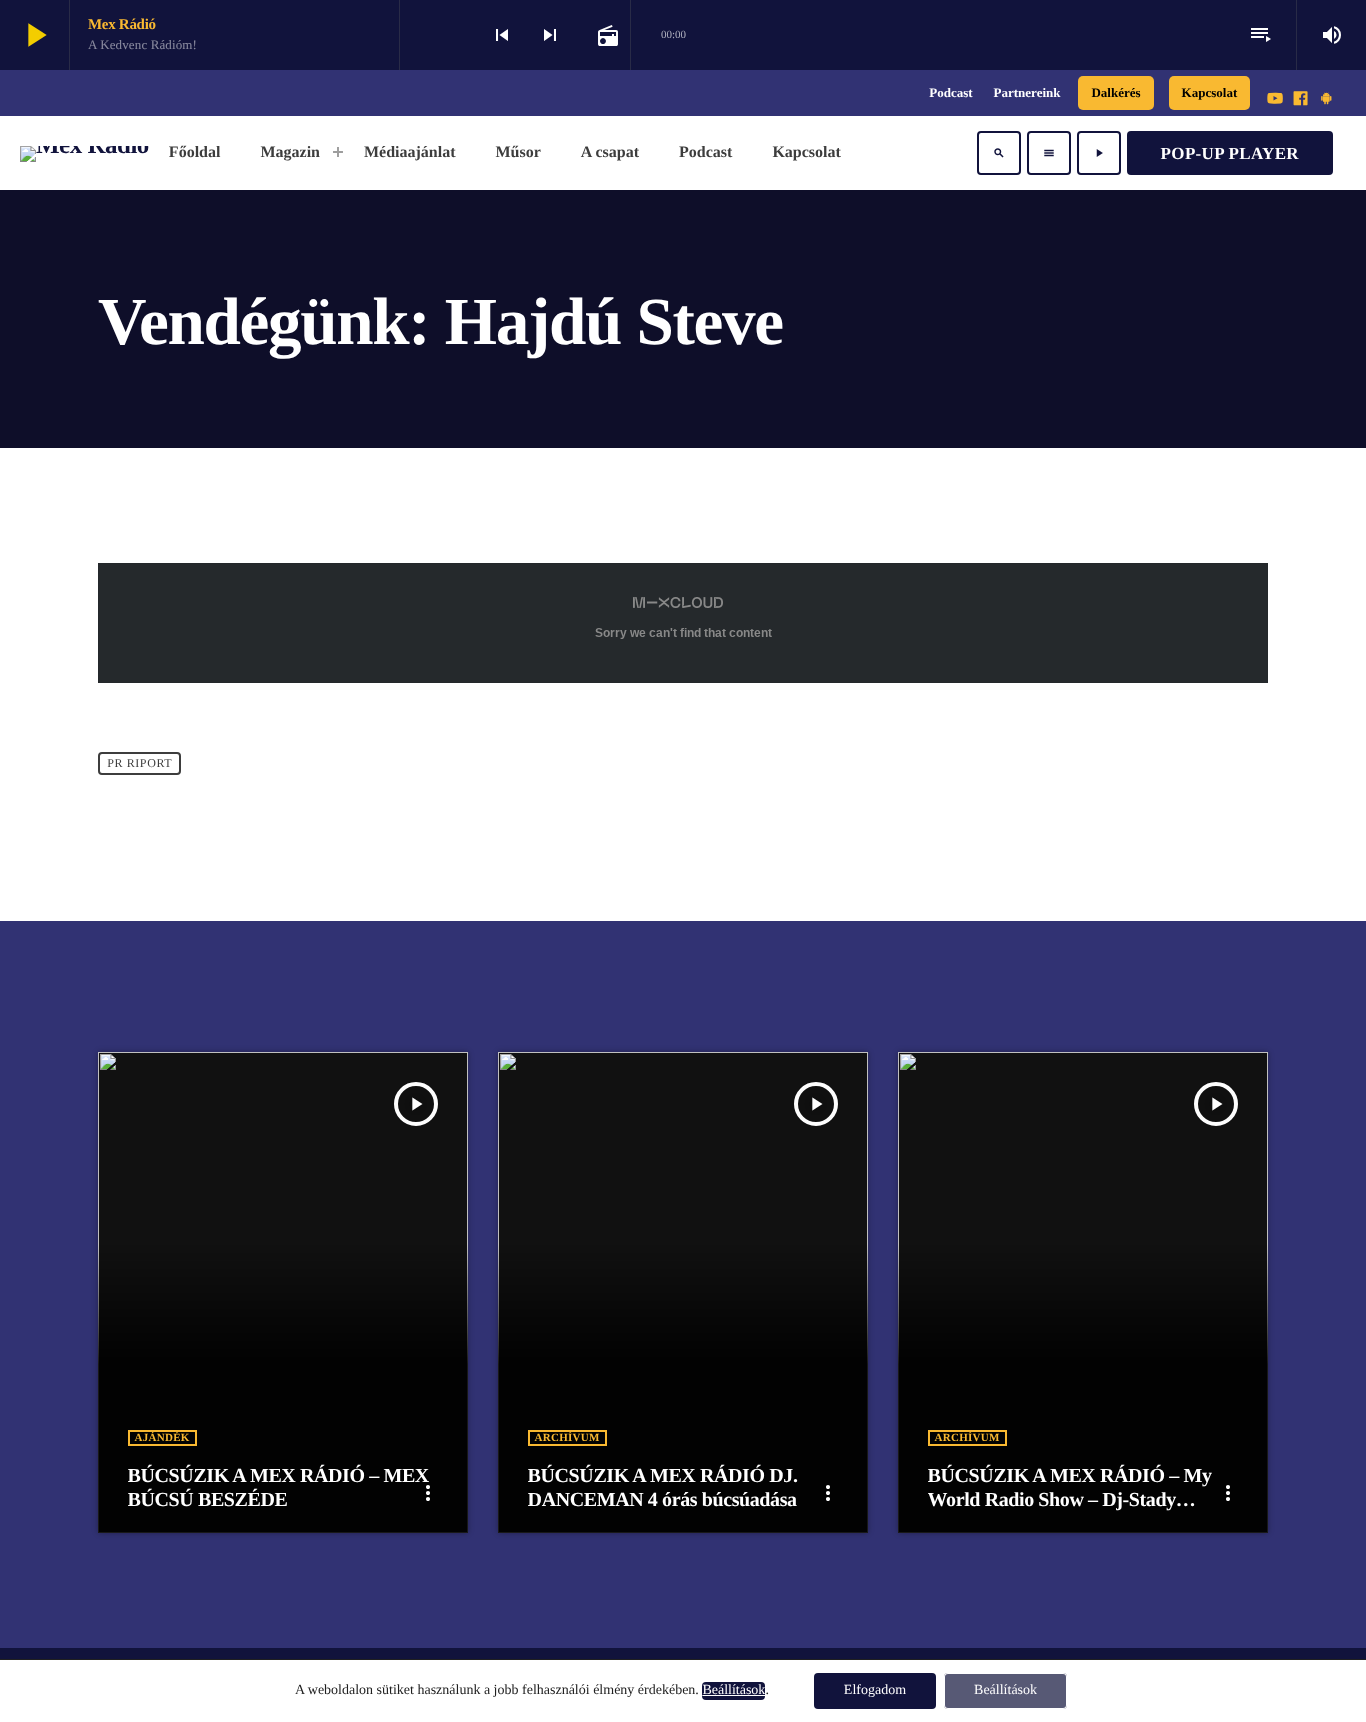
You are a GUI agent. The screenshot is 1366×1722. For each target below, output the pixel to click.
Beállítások (733, 1690)
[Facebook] (1301, 100)
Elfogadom (875, 1690)
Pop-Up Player (1230, 153)
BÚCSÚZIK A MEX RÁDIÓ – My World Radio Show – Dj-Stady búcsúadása (1070, 1500)
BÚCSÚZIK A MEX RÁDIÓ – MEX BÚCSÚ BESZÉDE (278, 1488)
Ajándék (162, 1438)
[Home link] (84, 153)
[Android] (1326, 100)
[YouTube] (1275, 100)
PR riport (139, 763)
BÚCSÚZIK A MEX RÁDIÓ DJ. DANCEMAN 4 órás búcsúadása (663, 1488)
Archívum (567, 1438)
